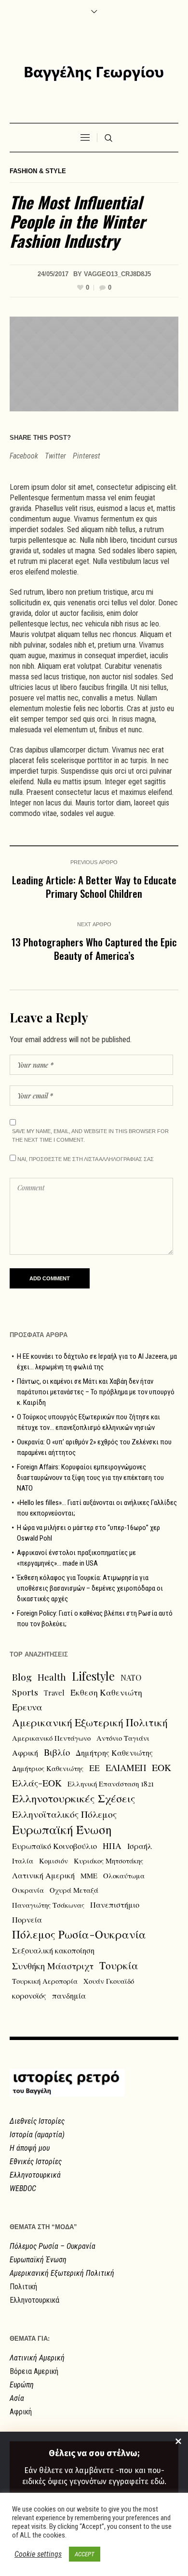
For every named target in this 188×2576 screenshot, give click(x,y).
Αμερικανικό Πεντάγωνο (51, 1738)
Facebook (24, 456)
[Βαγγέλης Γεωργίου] (94, 74)
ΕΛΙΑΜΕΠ (126, 1767)
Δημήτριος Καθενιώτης (48, 1768)
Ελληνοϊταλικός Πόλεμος (64, 1814)
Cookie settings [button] (38, 2554)
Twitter (55, 456)
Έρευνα (27, 1707)
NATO (131, 1677)
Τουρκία (119, 1965)
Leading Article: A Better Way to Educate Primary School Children (94, 886)
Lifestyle (93, 1676)
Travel (54, 1693)
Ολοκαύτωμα (124, 1875)
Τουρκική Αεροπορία (45, 1981)
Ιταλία (23, 1861)
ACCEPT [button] (85, 2554)
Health (52, 1677)
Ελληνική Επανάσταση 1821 (111, 1784)
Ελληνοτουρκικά (35, 2175)
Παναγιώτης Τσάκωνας (48, 1905)
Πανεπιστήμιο (115, 1904)
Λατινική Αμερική (43, 1875)
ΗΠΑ (112, 1845)
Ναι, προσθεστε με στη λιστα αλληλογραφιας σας (85, 1159)
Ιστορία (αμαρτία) (37, 2135)
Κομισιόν (54, 1861)
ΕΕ (94, 1767)
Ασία (17, 2398)
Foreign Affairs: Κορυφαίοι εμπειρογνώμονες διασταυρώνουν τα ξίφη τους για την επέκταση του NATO (90, 1478)
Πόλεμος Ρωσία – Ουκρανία (53, 2246)
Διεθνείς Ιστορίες (37, 2121)
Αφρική (25, 1752)
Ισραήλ (140, 1846)
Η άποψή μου (30, 2148)
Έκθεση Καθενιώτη (106, 1692)
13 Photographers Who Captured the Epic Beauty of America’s (94, 949)
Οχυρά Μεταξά (74, 1890)
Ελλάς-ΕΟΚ (37, 1783)
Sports (25, 1692)
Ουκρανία (28, 1890)
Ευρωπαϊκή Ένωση (62, 1829)
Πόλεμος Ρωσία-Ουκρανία (79, 1934)
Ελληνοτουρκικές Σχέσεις (74, 1798)
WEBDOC (23, 2188)
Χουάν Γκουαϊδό (109, 1981)
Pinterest (87, 456)
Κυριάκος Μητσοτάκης (108, 1861)
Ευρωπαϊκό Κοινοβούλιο (54, 1846)
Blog (22, 1677)
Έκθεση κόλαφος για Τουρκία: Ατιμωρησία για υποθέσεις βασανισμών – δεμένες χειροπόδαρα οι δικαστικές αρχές (90, 1588)
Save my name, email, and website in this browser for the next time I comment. (90, 1135)
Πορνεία (27, 1919)
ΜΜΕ (89, 1875)
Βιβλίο (57, 1752)
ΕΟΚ (161, 1767)
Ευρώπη (22, 2385)
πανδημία (69, 1995)
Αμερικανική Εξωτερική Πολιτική (90, 1722)
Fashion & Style (38, 171)
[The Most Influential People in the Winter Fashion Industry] (94, 363)
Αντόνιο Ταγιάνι (123, 1738)
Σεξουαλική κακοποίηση (53, 1950)
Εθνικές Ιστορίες (36, 2162)
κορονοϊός (29, 1995)
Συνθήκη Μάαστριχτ (53, 1966)
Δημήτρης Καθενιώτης (114, 1752)
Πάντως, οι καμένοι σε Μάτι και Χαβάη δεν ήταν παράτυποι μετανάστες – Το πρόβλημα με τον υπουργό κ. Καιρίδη (96, 1392)
